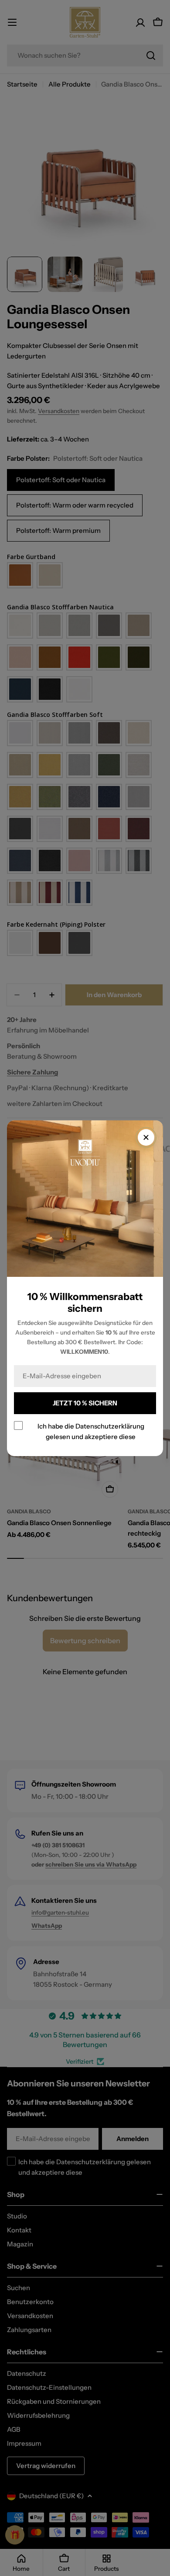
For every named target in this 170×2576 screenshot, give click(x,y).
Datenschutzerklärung (110, 1426)
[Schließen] (146, 1137)
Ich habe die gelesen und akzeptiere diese (91, 1431)
